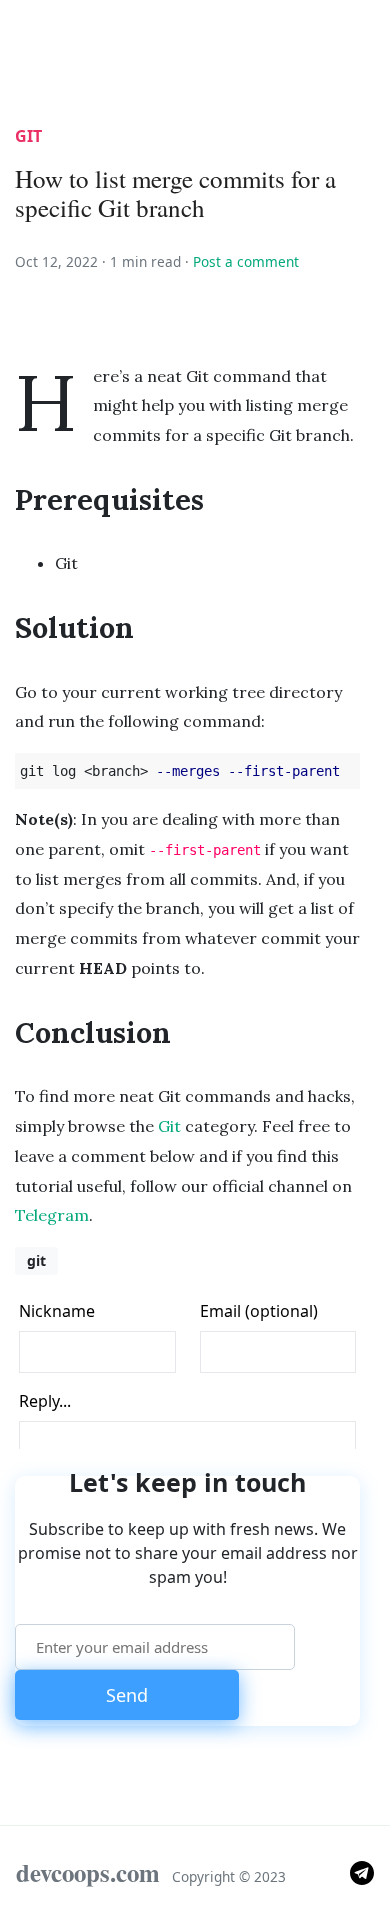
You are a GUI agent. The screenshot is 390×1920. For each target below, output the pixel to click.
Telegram (52, 1215)
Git (169, 1126)
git (28, 136)
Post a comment (246, 261)
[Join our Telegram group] (362, 1871)
